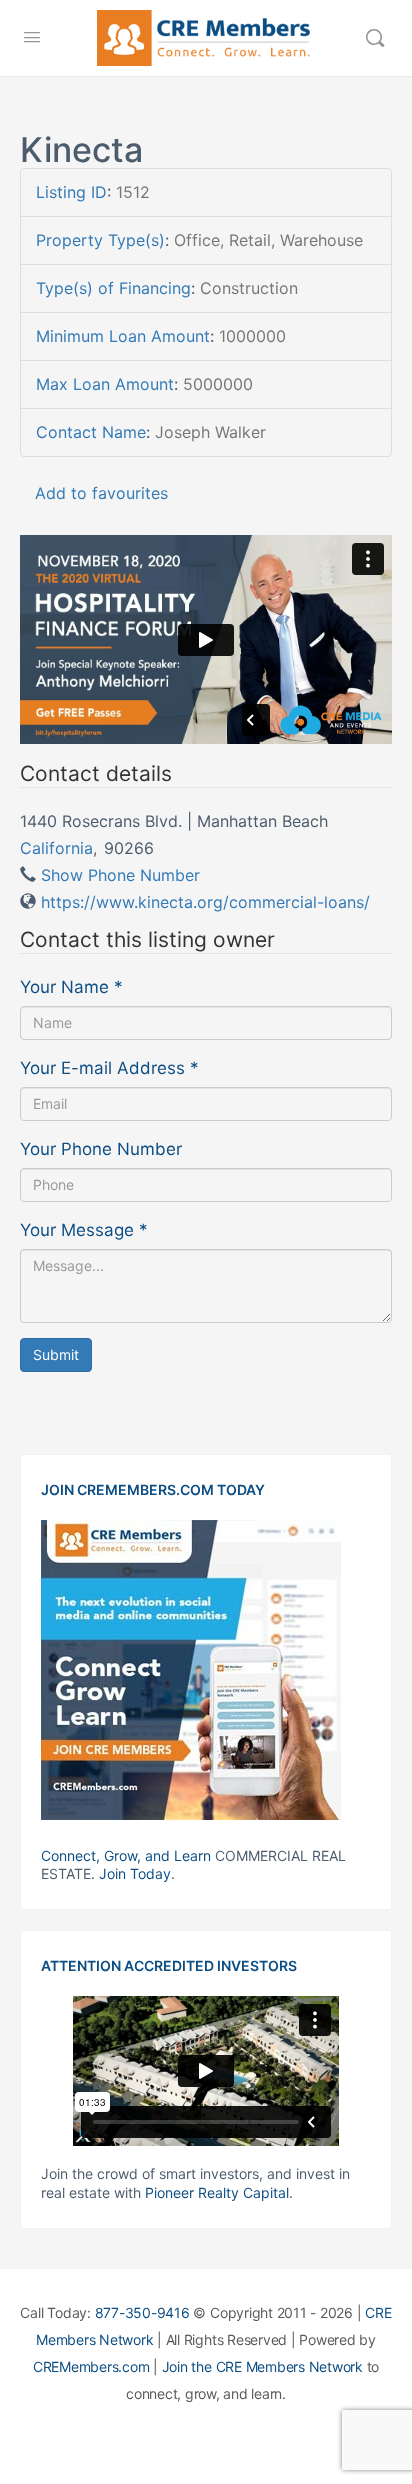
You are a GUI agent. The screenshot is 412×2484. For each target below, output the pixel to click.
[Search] (375, 38)
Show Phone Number (120, 875)
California (56, 848)
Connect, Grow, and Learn (126, 1855)
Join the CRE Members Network (262, 2366)
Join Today (135, 1873)
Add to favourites (101, 493)
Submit (56, 1354)
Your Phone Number (101, 1149)
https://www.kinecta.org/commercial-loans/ (205, 902)
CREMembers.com (91, 2366)
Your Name (71, 987)
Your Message (84, 1230)
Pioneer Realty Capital (217, 2192)
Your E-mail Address (109, 1068)
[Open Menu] (32, 36)
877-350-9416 (142, 2312)
